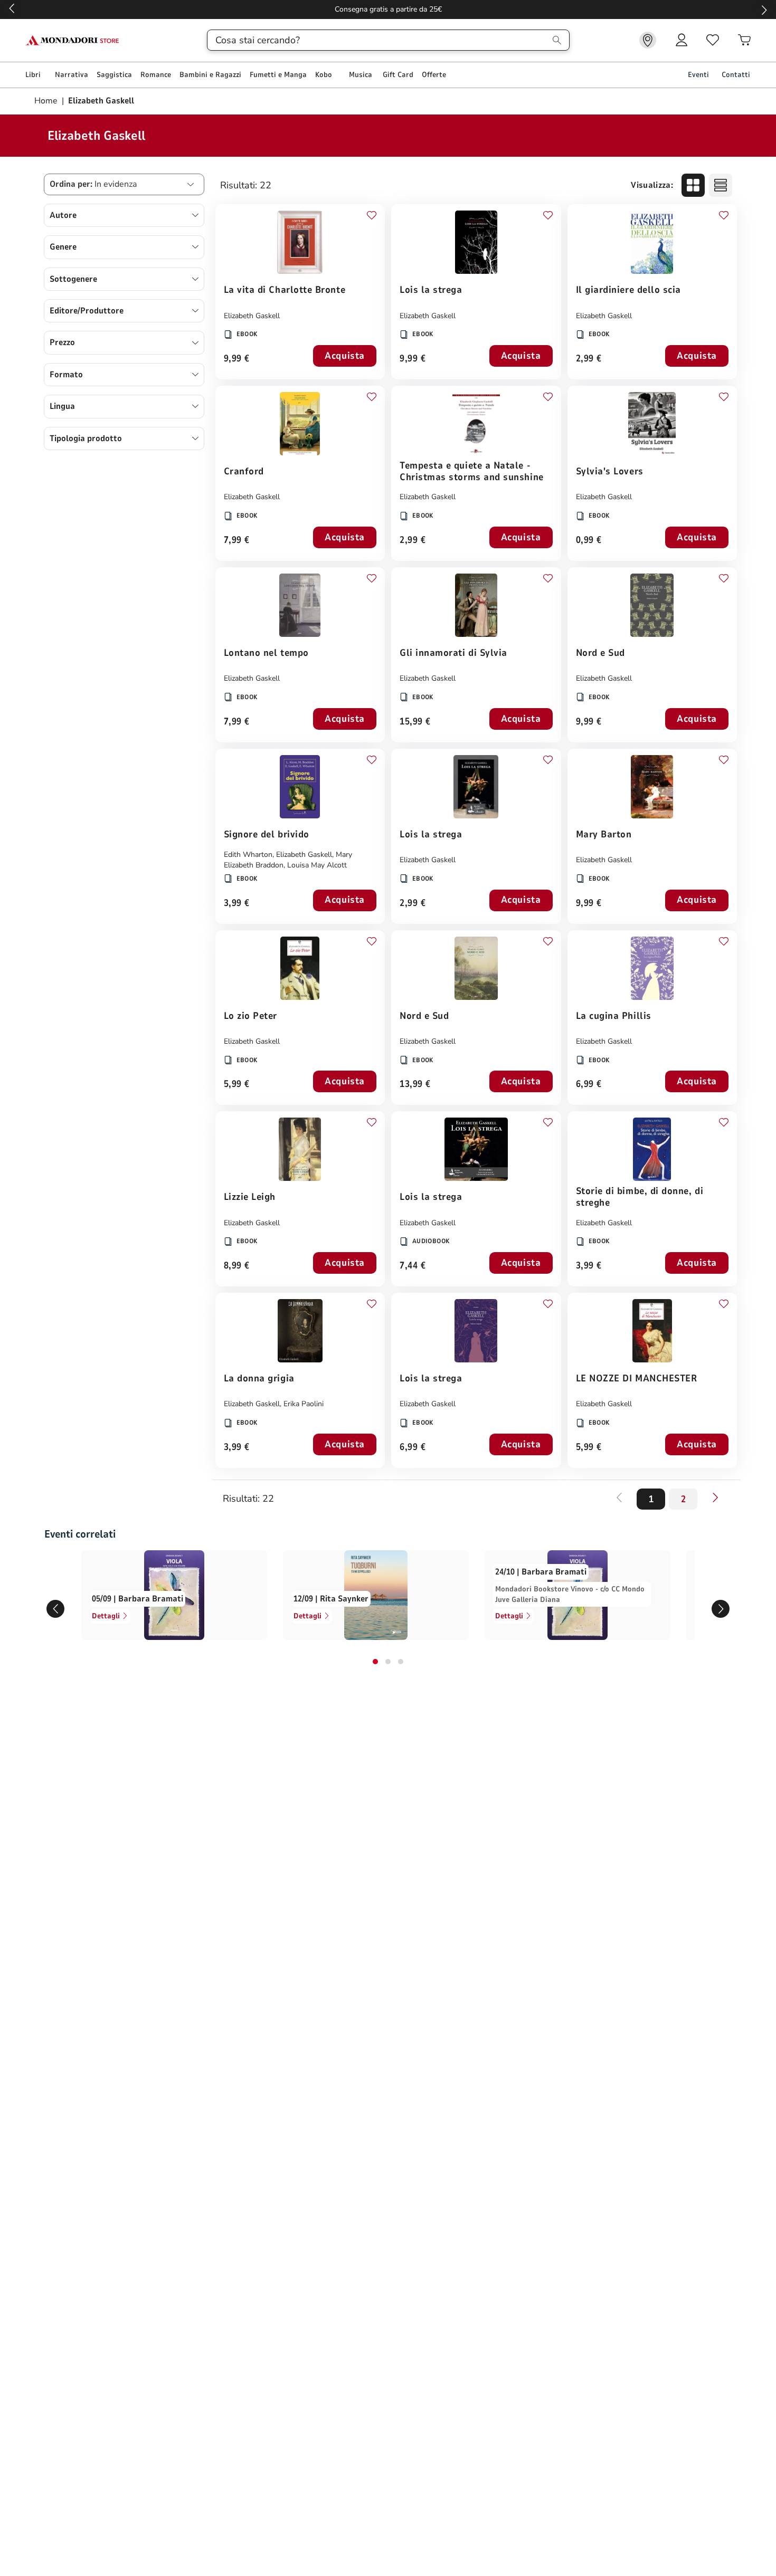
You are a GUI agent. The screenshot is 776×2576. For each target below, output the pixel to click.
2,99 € (589, 359)
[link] (648, 40)
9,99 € (237, 359)
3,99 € (237, 904)
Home (47, 101)
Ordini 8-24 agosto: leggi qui (388, 9)
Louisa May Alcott (317, 865)
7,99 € (237, 541)
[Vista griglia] (693, 185)
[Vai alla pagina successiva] (715, 1497)
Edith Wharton (248, 855)
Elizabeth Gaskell (252, 316)
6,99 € (589, 1085)
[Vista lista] (721, 185)
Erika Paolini (304, 1404)
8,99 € (237, 1266)
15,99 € (415, 722)
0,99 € (589, 541)
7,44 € (413, 1266)
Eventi (698, 75)
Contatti (736, 75)
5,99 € (237, 1085)
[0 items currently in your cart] (744, 40)
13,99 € (415, 1085)
